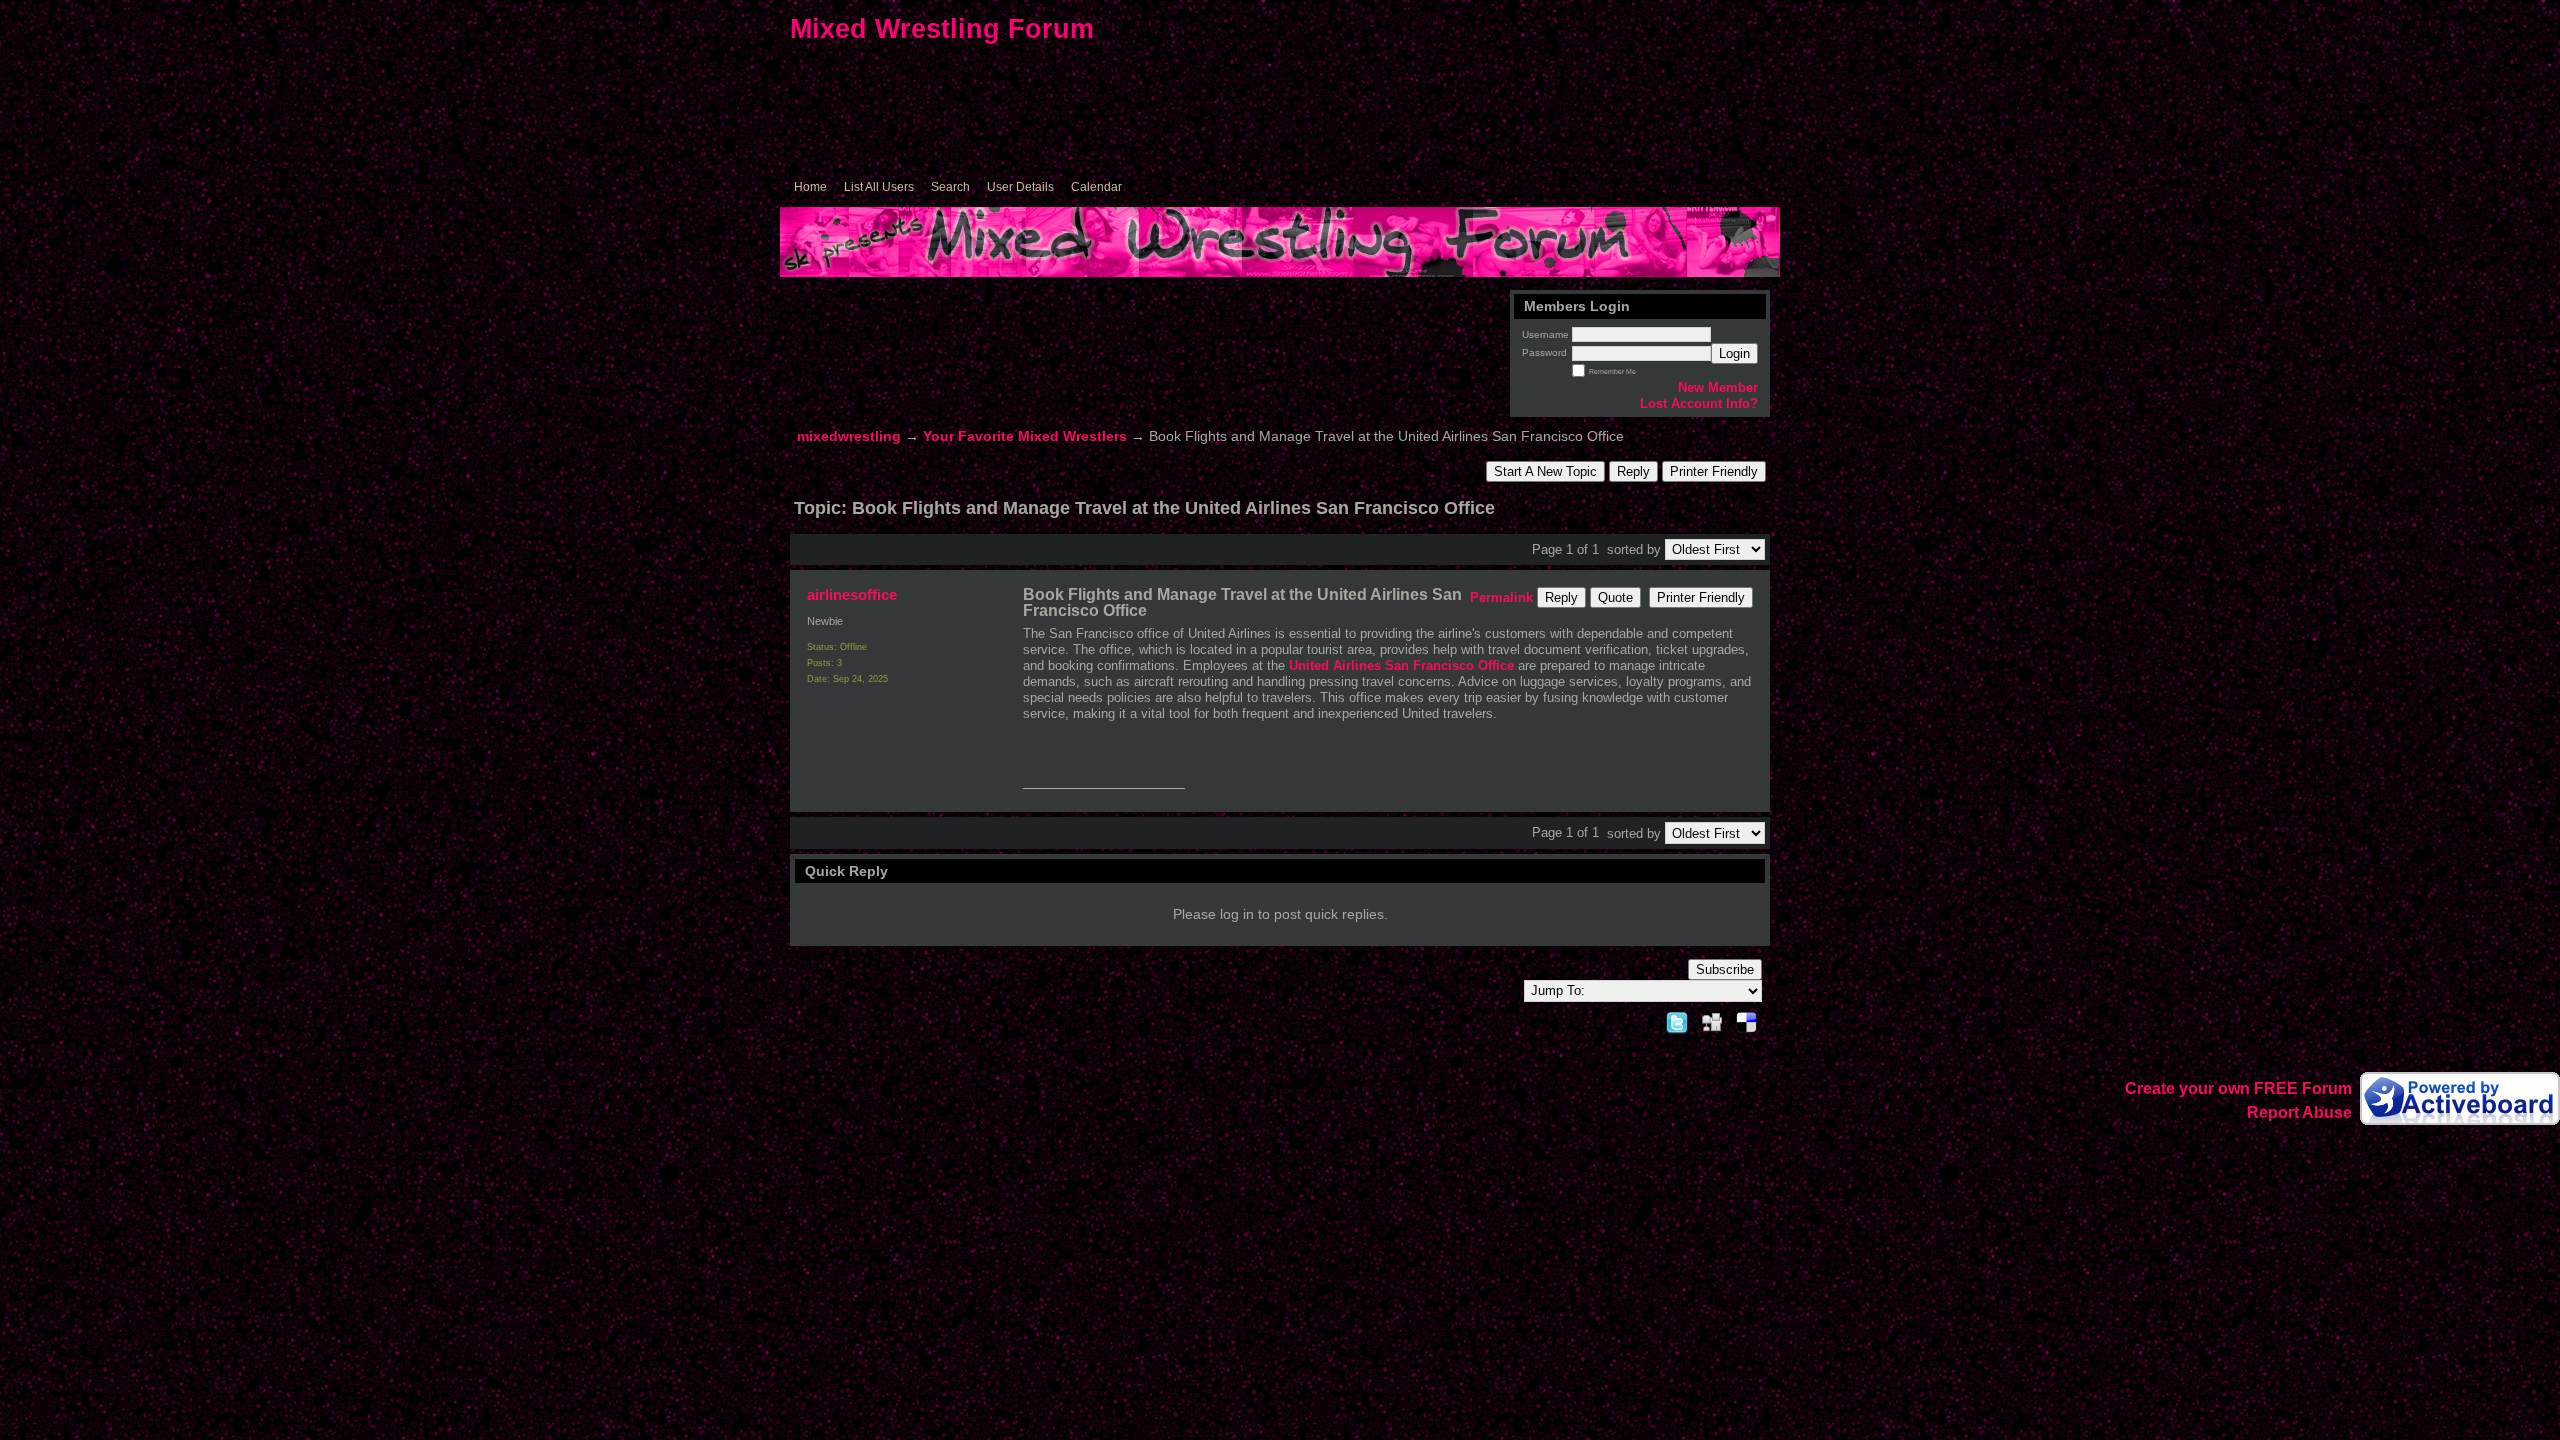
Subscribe (1725, 969)
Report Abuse (2299, 1112)
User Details (1020, 187)
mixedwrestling (849, 436)
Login (1734, 353)
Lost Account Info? (1699, 403)
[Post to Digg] (1712, 1019)
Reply (1633, 471)
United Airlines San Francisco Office (1401, 665)
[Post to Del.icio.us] (1746, 1019)
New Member (1718, 387)
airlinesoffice (852, 594)
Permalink (1501, 597)
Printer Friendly (1714, 471)
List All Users (879, 187)
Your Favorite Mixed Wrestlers (1025, 436)
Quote (1615, 597)
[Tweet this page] (1677, 1019)
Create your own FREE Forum (2238, 1088)
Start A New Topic (1545, 471)
